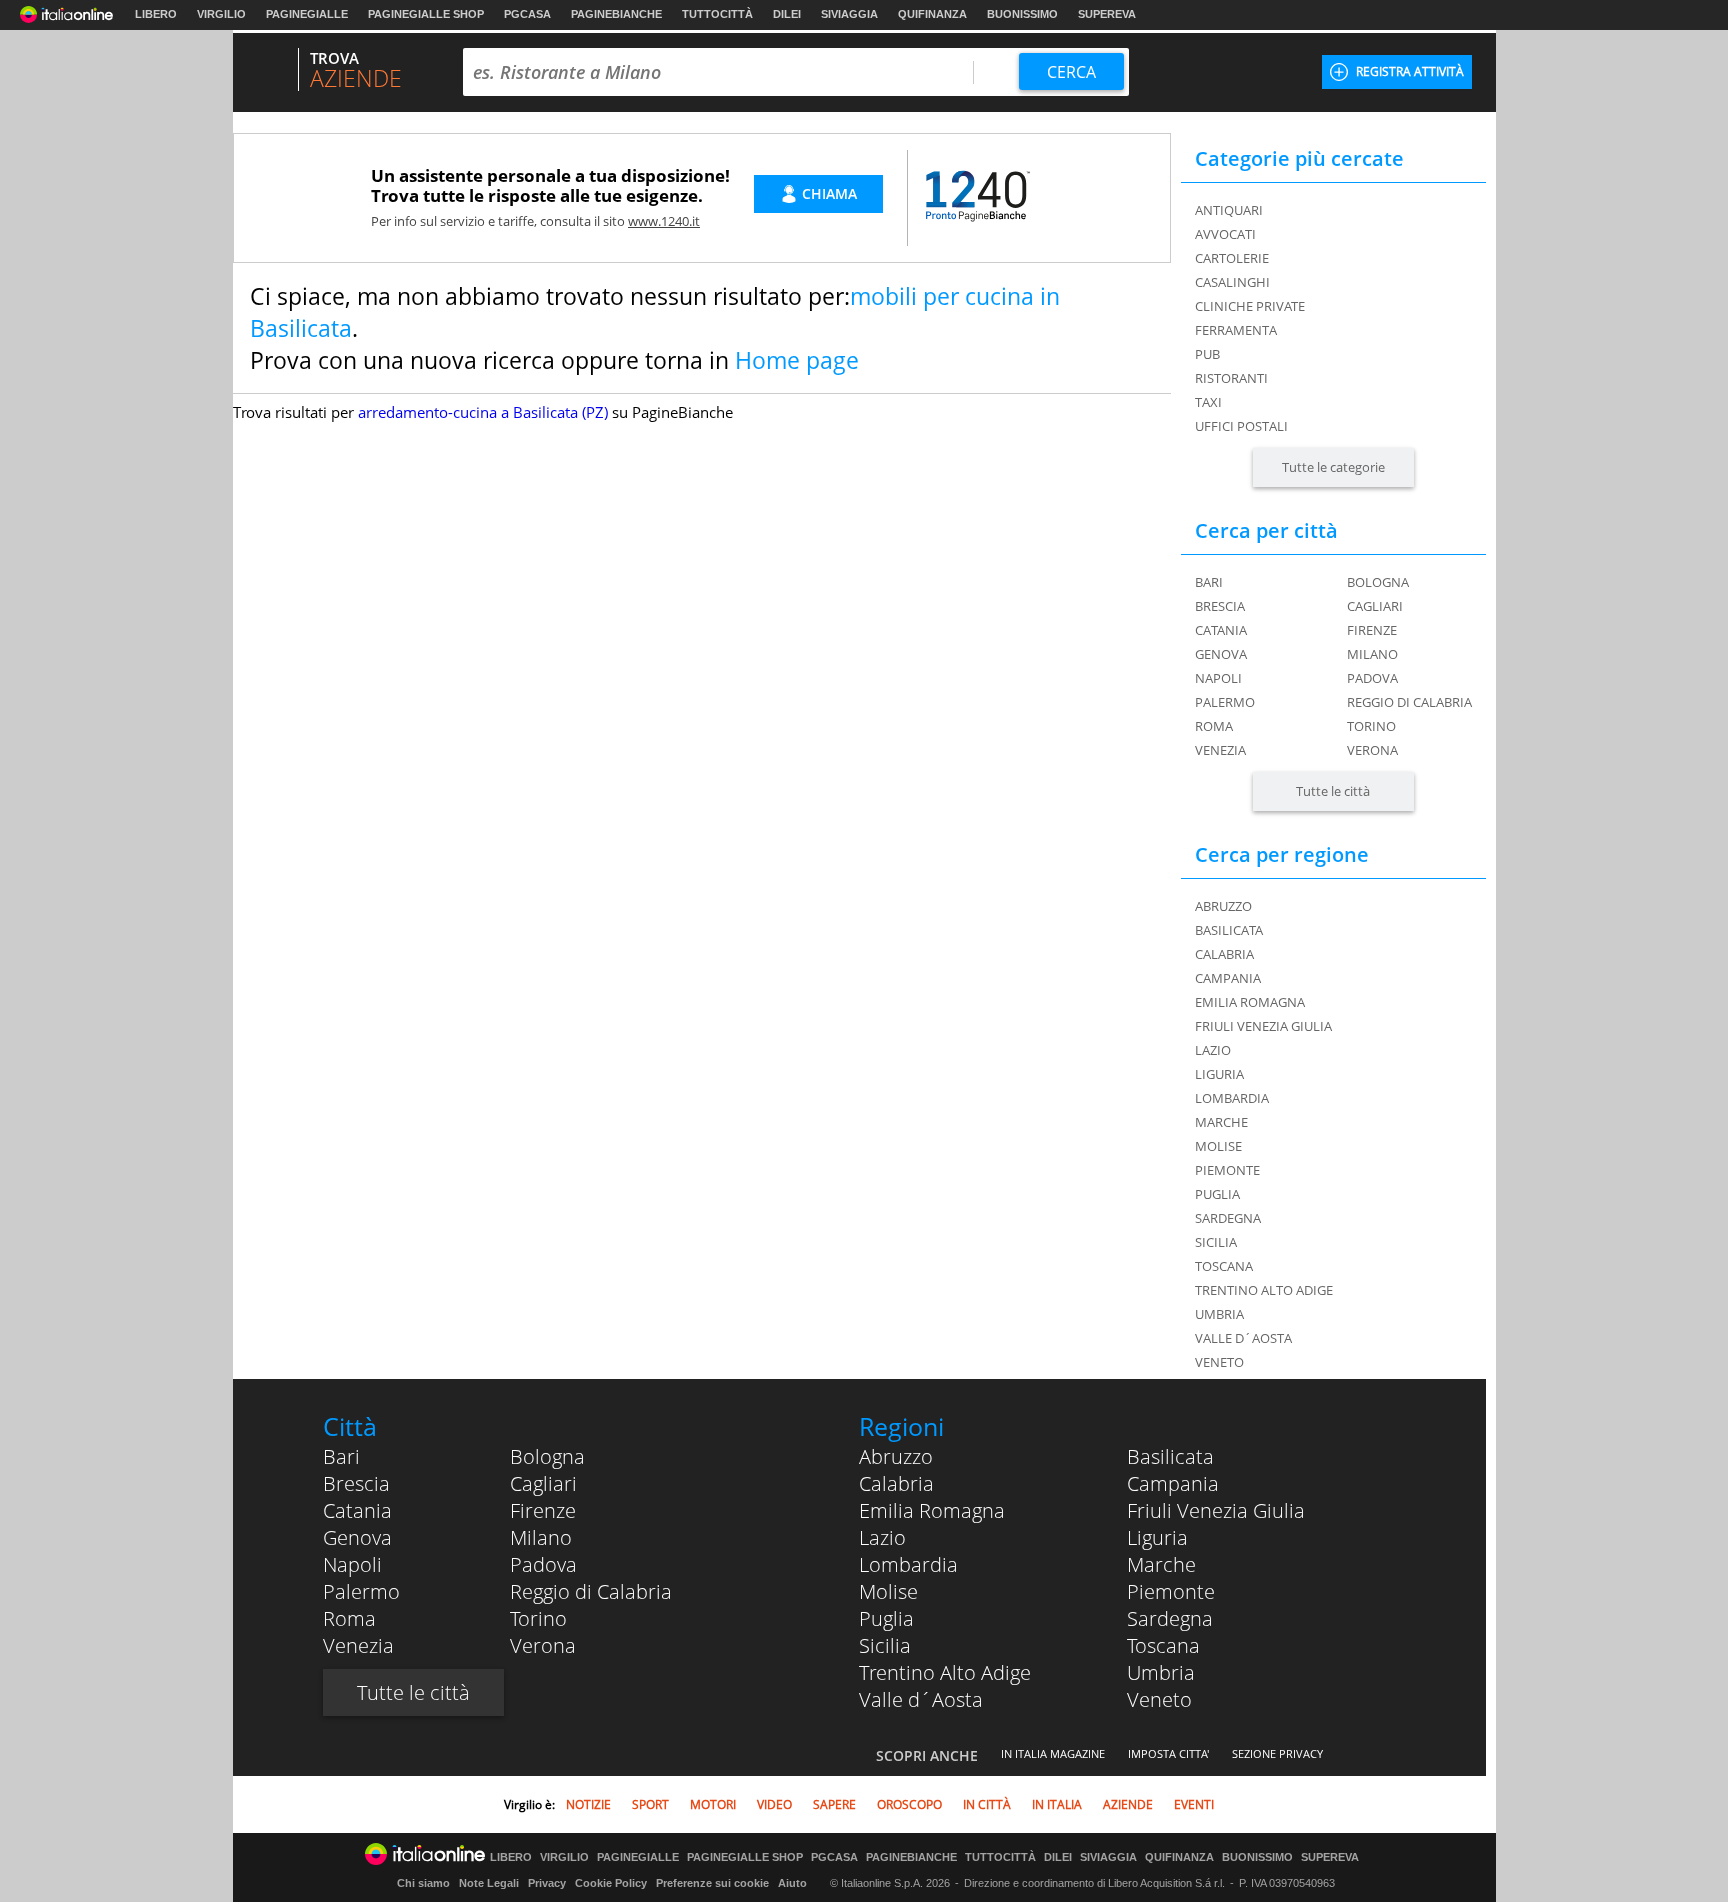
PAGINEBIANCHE (616, 14)
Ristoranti (1231, 378)
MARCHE (1221, 1122)
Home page (797, 360)
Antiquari (1229, 210)
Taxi (1208, 402)
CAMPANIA (1228, 978)
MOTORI (713, 1804)
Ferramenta (1236, 330)
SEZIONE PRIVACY (1277, 1753)
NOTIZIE (588, 1804)
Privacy (547, 1883)
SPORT (650, 1804)
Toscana (1163, 1645)
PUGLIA (1217, 1194)
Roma (1214, 726)
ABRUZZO (1223, 906)
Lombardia (908, 1564)
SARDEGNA (1228, 1218)
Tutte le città (1333, 791)
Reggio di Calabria (1409, 702)
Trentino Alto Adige (945, 1672)
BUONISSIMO (1022, 14)
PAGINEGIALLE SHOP (426, 14)
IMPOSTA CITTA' (1168, 1753)
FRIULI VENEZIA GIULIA (1263, 1026)
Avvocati (1225, 234)
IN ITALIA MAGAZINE (1053, 1753)
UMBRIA (1219, 1314)
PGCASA (527, 14)
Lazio (882, 1537)
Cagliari (1375, 606)
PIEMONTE (1227, 1170)
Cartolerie (1232, 258)
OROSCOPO (909, 1804)
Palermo (1225, 702)
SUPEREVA (1107, 14)
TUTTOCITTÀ (717, 14)
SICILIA (1216, 1242)
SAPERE (834, 1804)
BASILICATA (1229, 930)
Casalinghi (1232, 282)
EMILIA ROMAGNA (1250, 1002)
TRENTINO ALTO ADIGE (1264, 1290)
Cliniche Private (1250, 306)
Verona (1372, 750)
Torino (1371, 726)
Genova (1221, 654)
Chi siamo (423, 1883)
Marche (1161, 1564)
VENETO (1219, 1362)
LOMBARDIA (1232, 1098)
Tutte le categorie (1333, 467)
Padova (1372, 678)
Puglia (886, 1618)
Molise (888, 1591)
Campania (1173, 1483)
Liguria (1157, 1537)
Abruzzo (896, 1456)
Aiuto (792, 1883)
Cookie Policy (611, 1883)
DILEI (787, 14)
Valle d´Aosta (921, 1699)
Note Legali (489, 1883)
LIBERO (156, 14)
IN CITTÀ (987, 1804)
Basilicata (1170, 1456)
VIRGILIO (221, 14)
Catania (1221, 630)
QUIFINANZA (932, 14)
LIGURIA (1219, 1074)
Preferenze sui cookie (712, 1883)
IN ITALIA (1057, 1804)
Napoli (1218, 678)
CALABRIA (1224, 954)
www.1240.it (664, 221)
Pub (1207, 354)
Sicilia (885, 1645)
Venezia (1220, 750)
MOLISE (1218, 1146)
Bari (1209, 582)
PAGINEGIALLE (307, 14)
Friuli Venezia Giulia (1216, 1510)
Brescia (1220, 606)
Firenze (1372, 630)
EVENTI (1194, 1804)
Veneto (1159, 1699)
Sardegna (1170, 1618)
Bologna (1378, 582)
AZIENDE (1128, 1804)
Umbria (1161, 1672)
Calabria (896, 1483)
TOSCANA (1224, 1266)
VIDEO (774, 1804)
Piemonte (1171, 1591)
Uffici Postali (1241, 426)
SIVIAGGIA (849, 14)
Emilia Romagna (932, 1510)
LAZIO (1213, 1050)
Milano (1372, 654)
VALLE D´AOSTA (1243, 1338)
